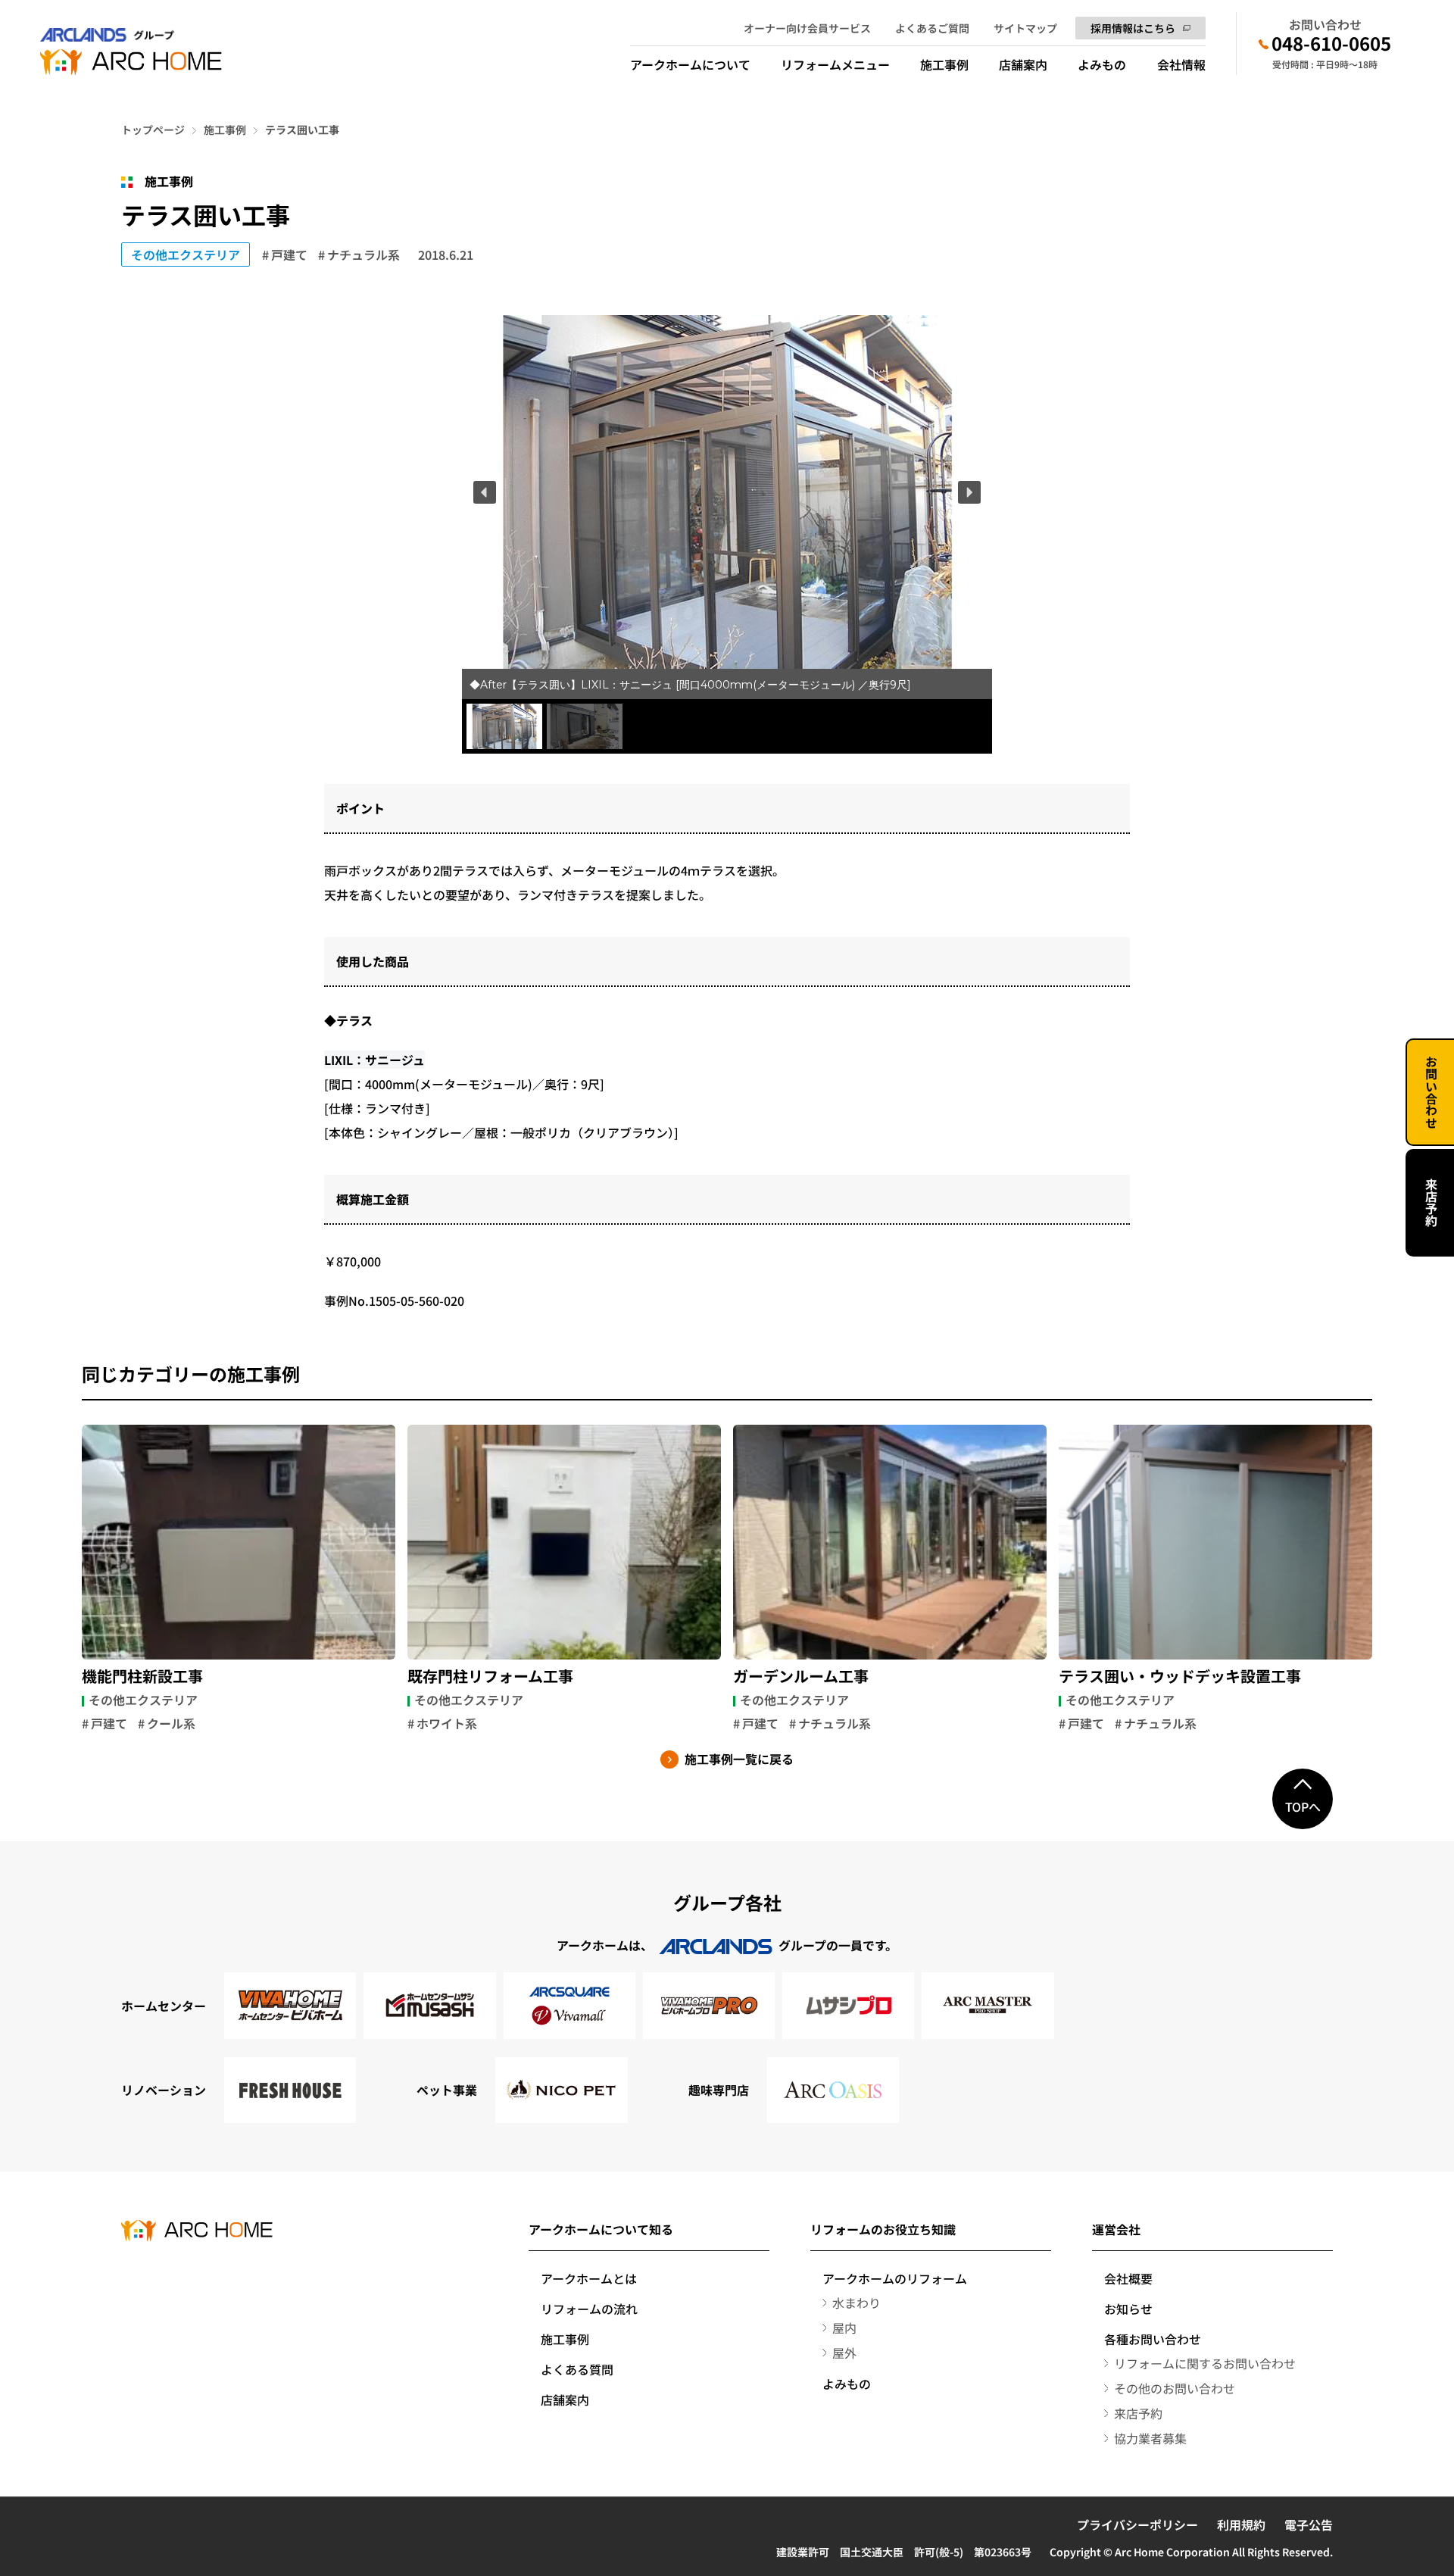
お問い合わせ (1431, 1092)
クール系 (171, 1723)
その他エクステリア (186, 254)
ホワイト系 (447, 1723)
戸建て (289, 254)
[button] (485, 492)
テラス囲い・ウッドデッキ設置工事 (1180, 1676)
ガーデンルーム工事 (801, 1676)
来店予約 (1431, 1203)
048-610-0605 (1331, 43)
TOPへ (1303, 1806)
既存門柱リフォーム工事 (490, 1676)
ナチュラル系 (363, 254)
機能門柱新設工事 (142, 1676)
